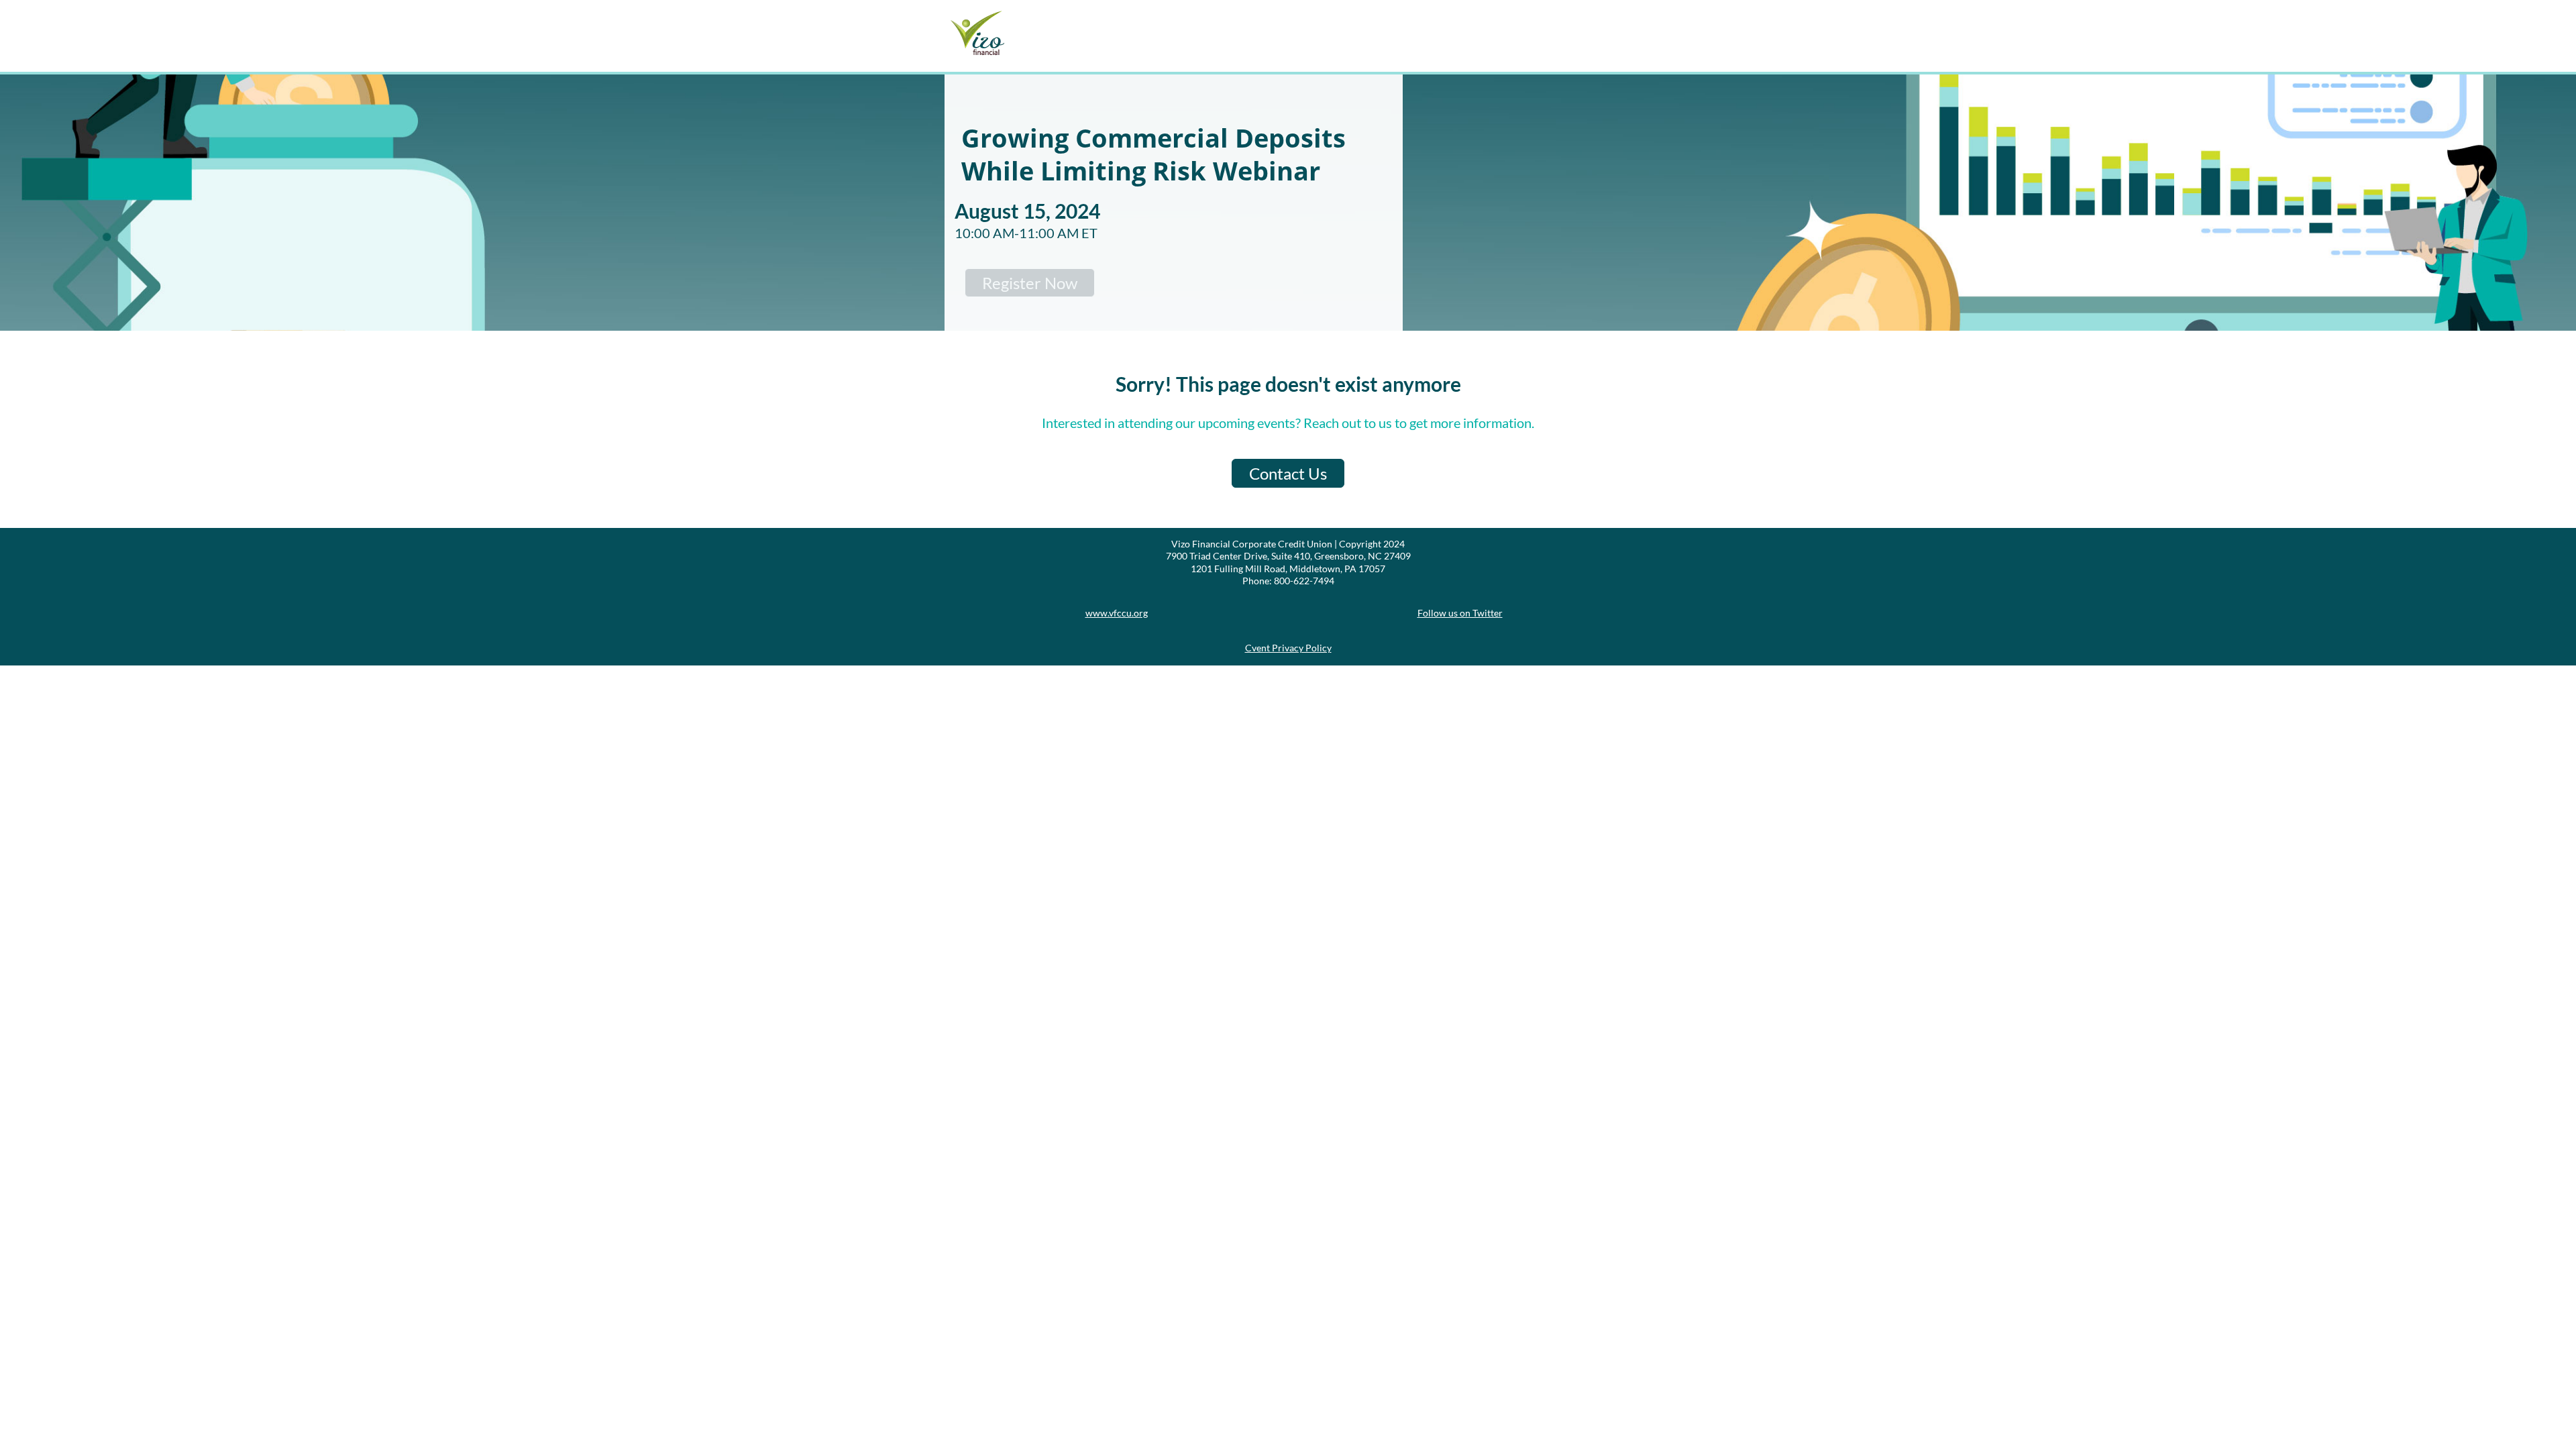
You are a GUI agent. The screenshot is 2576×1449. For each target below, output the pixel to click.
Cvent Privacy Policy (1288, 648)
